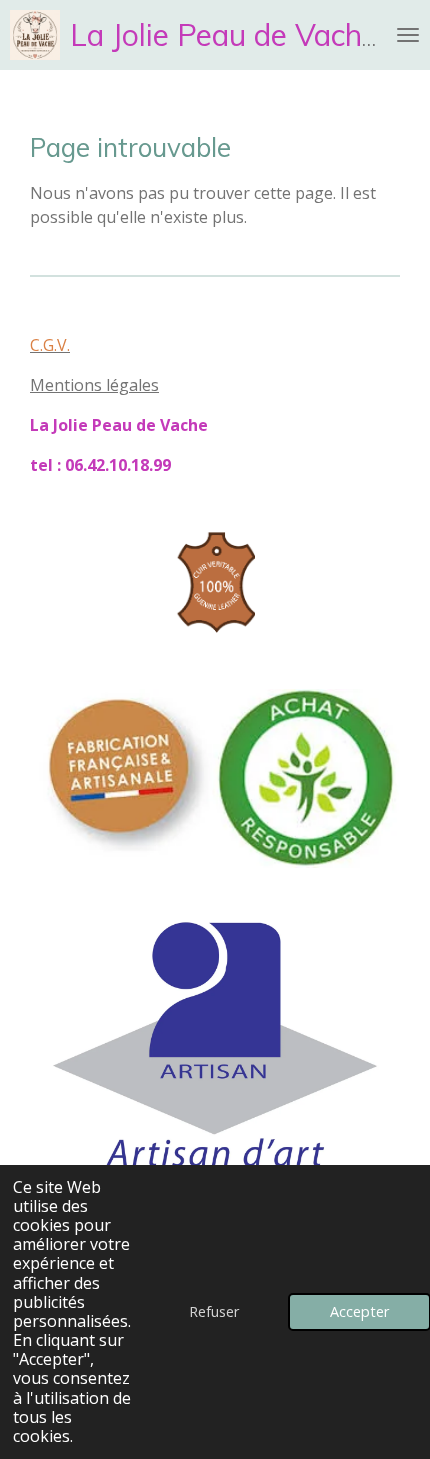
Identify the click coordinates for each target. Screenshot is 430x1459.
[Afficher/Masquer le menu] (408, 35)
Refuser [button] (214, 1311)
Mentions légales (94, 385)
